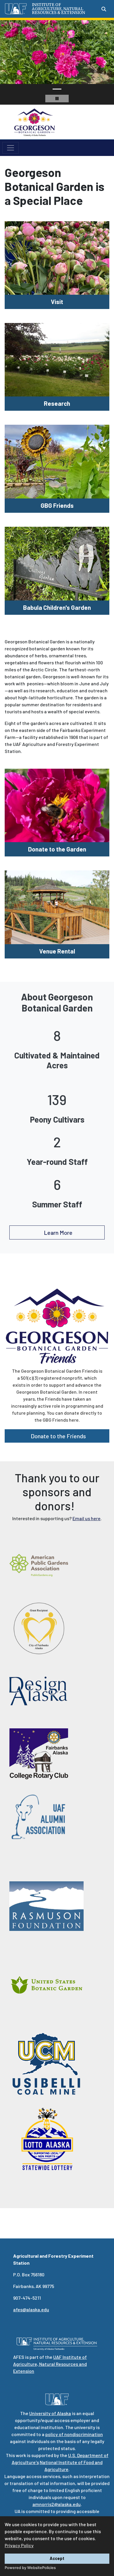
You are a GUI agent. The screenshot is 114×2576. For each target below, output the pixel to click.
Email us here (87, 1518)
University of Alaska (50, 2413)
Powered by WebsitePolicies (30, 2568)
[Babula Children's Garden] (57, 563)
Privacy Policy (19, 2545)
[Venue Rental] (57, 907)
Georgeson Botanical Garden (77, 122)
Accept (57, 2558)
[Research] (57, 359)
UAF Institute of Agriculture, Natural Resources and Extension (50, 2364)
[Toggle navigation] (11, 148)
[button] (4, 62)
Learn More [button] (58, 1232)
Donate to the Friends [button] (58, 1436)
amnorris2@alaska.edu (57, 2504)
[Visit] (57, 257)
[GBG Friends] (57, 461)
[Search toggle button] (104, 9)
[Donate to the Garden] (57, 805)
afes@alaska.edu (31, 2309)
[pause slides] (57, 99)
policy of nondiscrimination (74, 2434)
